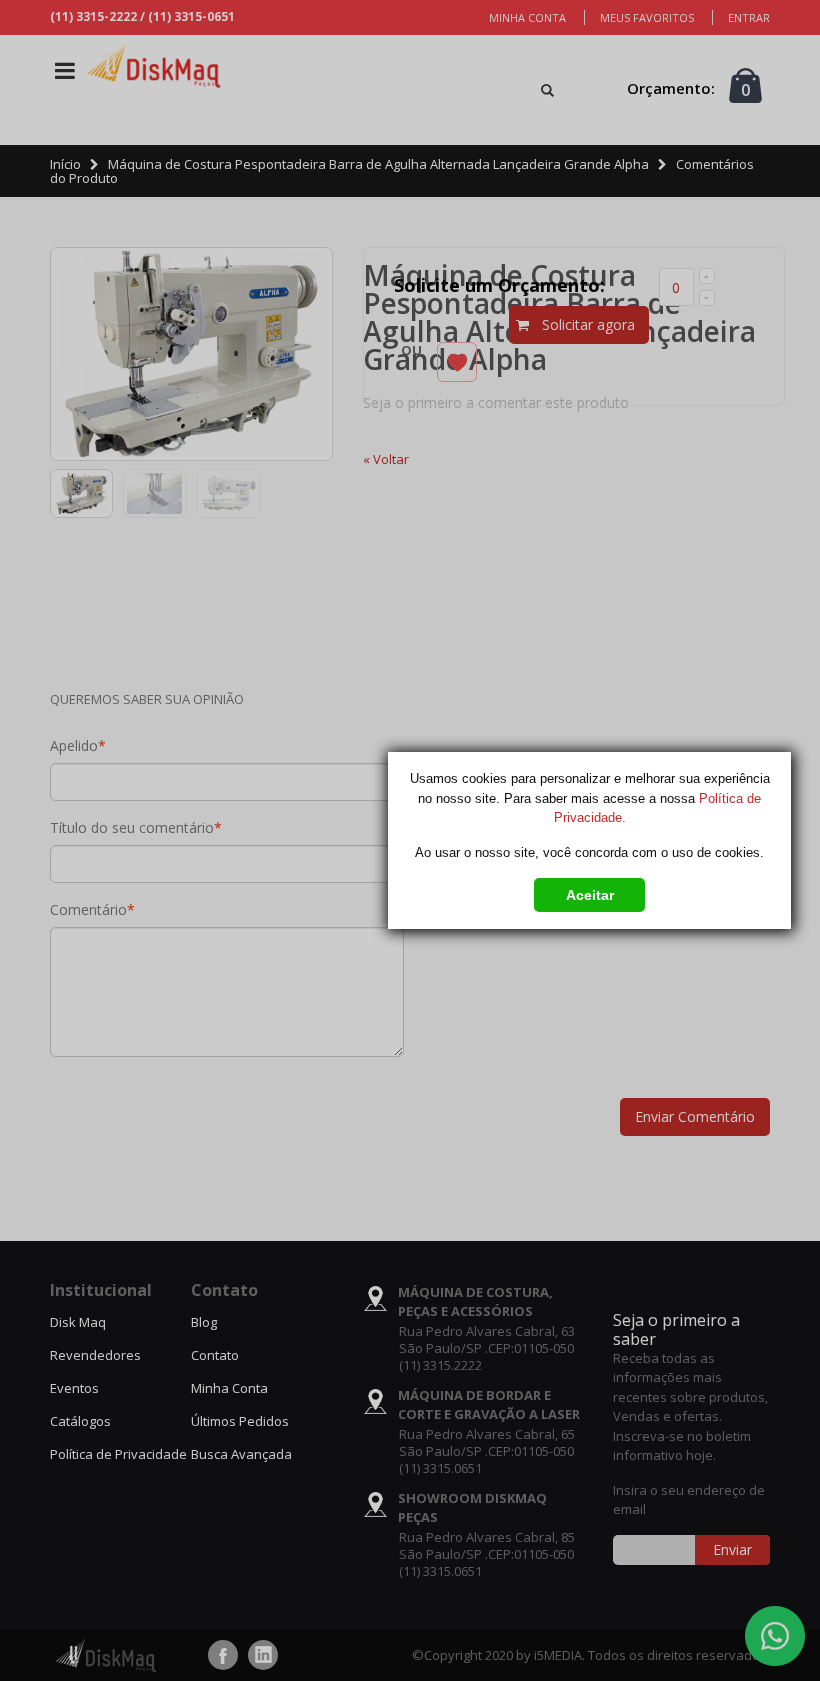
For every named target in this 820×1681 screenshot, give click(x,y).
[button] (589, 891)
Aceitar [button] (590, 895)
